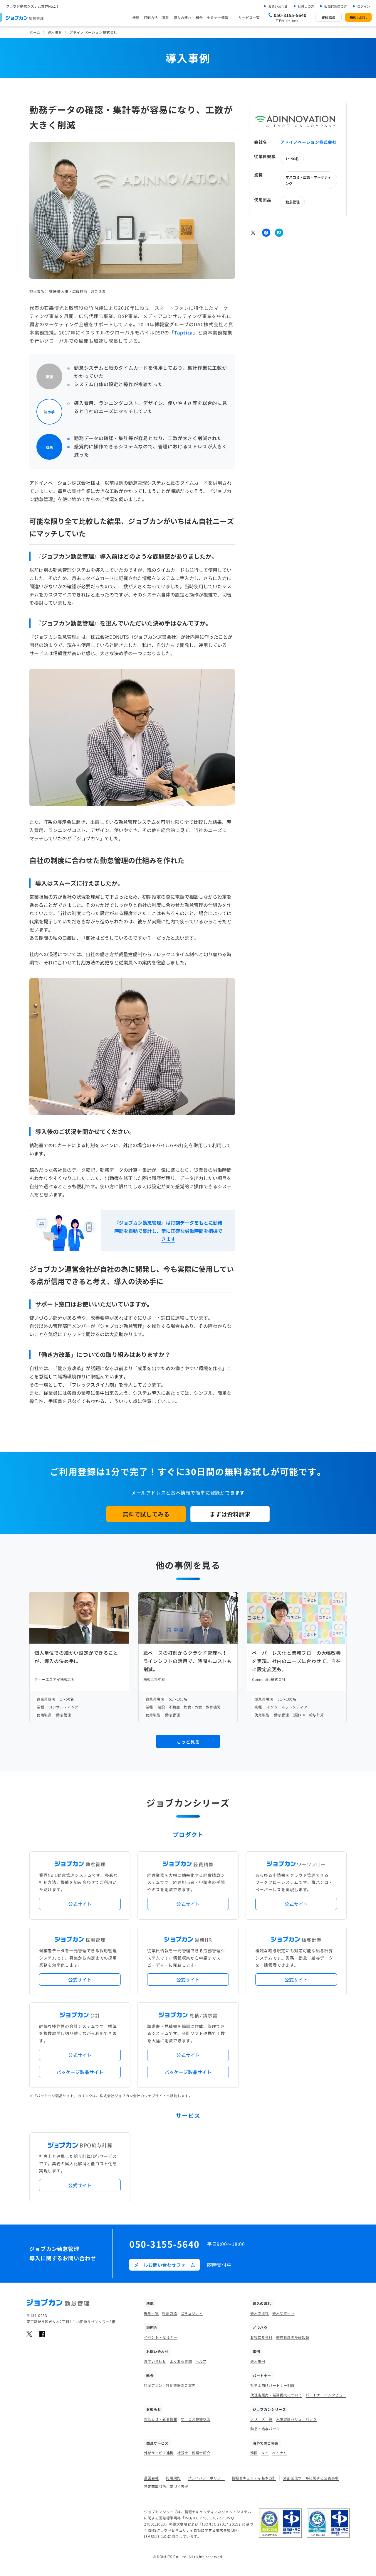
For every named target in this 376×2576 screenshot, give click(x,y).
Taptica (184, 332)
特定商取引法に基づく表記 (166, 2486)
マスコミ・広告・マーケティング (308, 180)
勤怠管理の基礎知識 (293, 2337)
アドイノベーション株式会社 (309, 142)
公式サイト (80, 1904)
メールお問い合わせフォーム (164, 2265)
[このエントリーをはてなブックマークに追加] (279, 233)
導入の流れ (182, 17)
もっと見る (188, 1742)
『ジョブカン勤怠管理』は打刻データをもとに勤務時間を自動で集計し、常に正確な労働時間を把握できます (168, 1231)
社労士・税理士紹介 (194, 2453)
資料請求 (328, 17)
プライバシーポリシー (206, 2478)
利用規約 (173, 2478)
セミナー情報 (218, 17)
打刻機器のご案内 (181, 2385)
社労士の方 (306, 6)
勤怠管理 (293, 201)
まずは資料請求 (230, 1514)
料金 (199, 17)
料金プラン (153, 2385)
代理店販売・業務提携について (276, 2395)
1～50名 (292, 158)
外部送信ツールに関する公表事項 (311, 2478)
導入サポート (283, 2313)
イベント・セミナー (161, 2337)
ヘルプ (201, 2361)
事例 (166, 17)
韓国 (254, 2453)
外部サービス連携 (159, 2453)
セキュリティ (192, 2313)
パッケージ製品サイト (80, 2072)
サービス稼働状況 (195, 2419)
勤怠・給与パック (265, 2429)
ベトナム (279, 2453)
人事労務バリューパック (297, 2419)
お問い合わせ (278, 6)
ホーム (35, 32)
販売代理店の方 (336, 6)
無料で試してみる (146, 1514)
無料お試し (358, 17)
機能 (136, 17)
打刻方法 (151, 17)
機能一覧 (151, 2313)
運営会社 (151, 2478)
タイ (265, 2453)
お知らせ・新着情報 (161, 2419)
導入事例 (55, 32)
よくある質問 (181, 2361)
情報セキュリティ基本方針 (254, 2478)
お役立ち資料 (261, 2337)
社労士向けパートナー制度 (272, 2385)
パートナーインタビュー (326, 2395)
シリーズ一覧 (261, 2419)
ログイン (364, 6)
